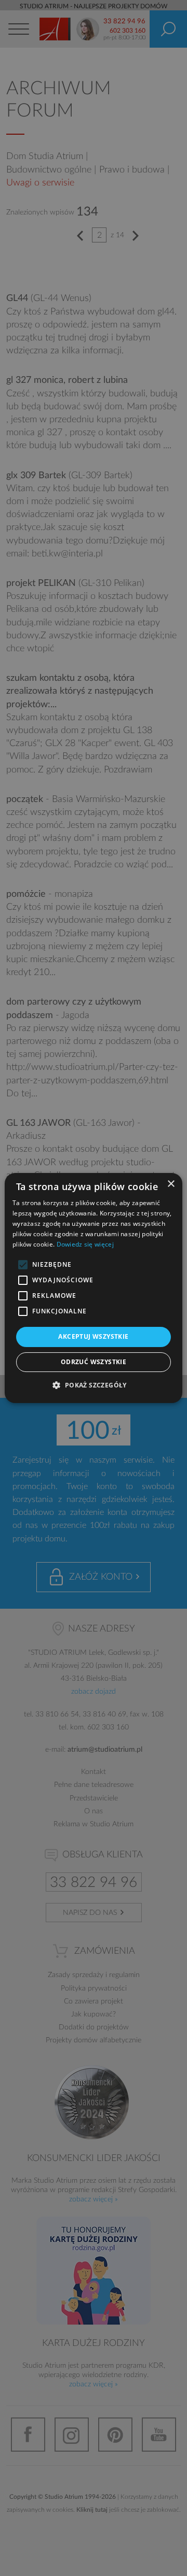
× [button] (171, 1184)
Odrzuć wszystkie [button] (94, 1362)
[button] (93, 1385)
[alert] (94, 1288)
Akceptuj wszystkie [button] (93, 1336)
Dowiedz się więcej (85, 1244)
